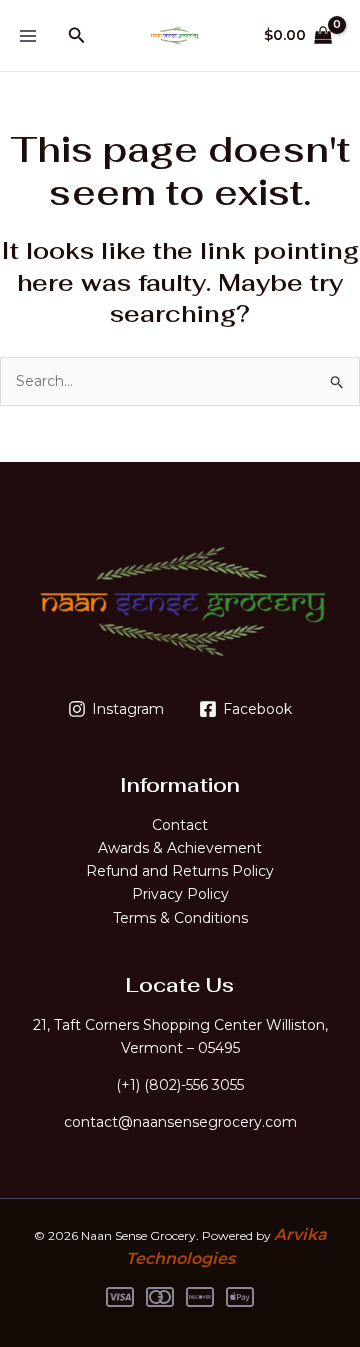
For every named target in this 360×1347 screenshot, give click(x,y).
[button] (77, 36)
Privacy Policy (180, 894)
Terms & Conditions (180, 918)
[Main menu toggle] (28, 36)
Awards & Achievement (180, 848)
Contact (180, 825)
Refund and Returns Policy (180, 871)
